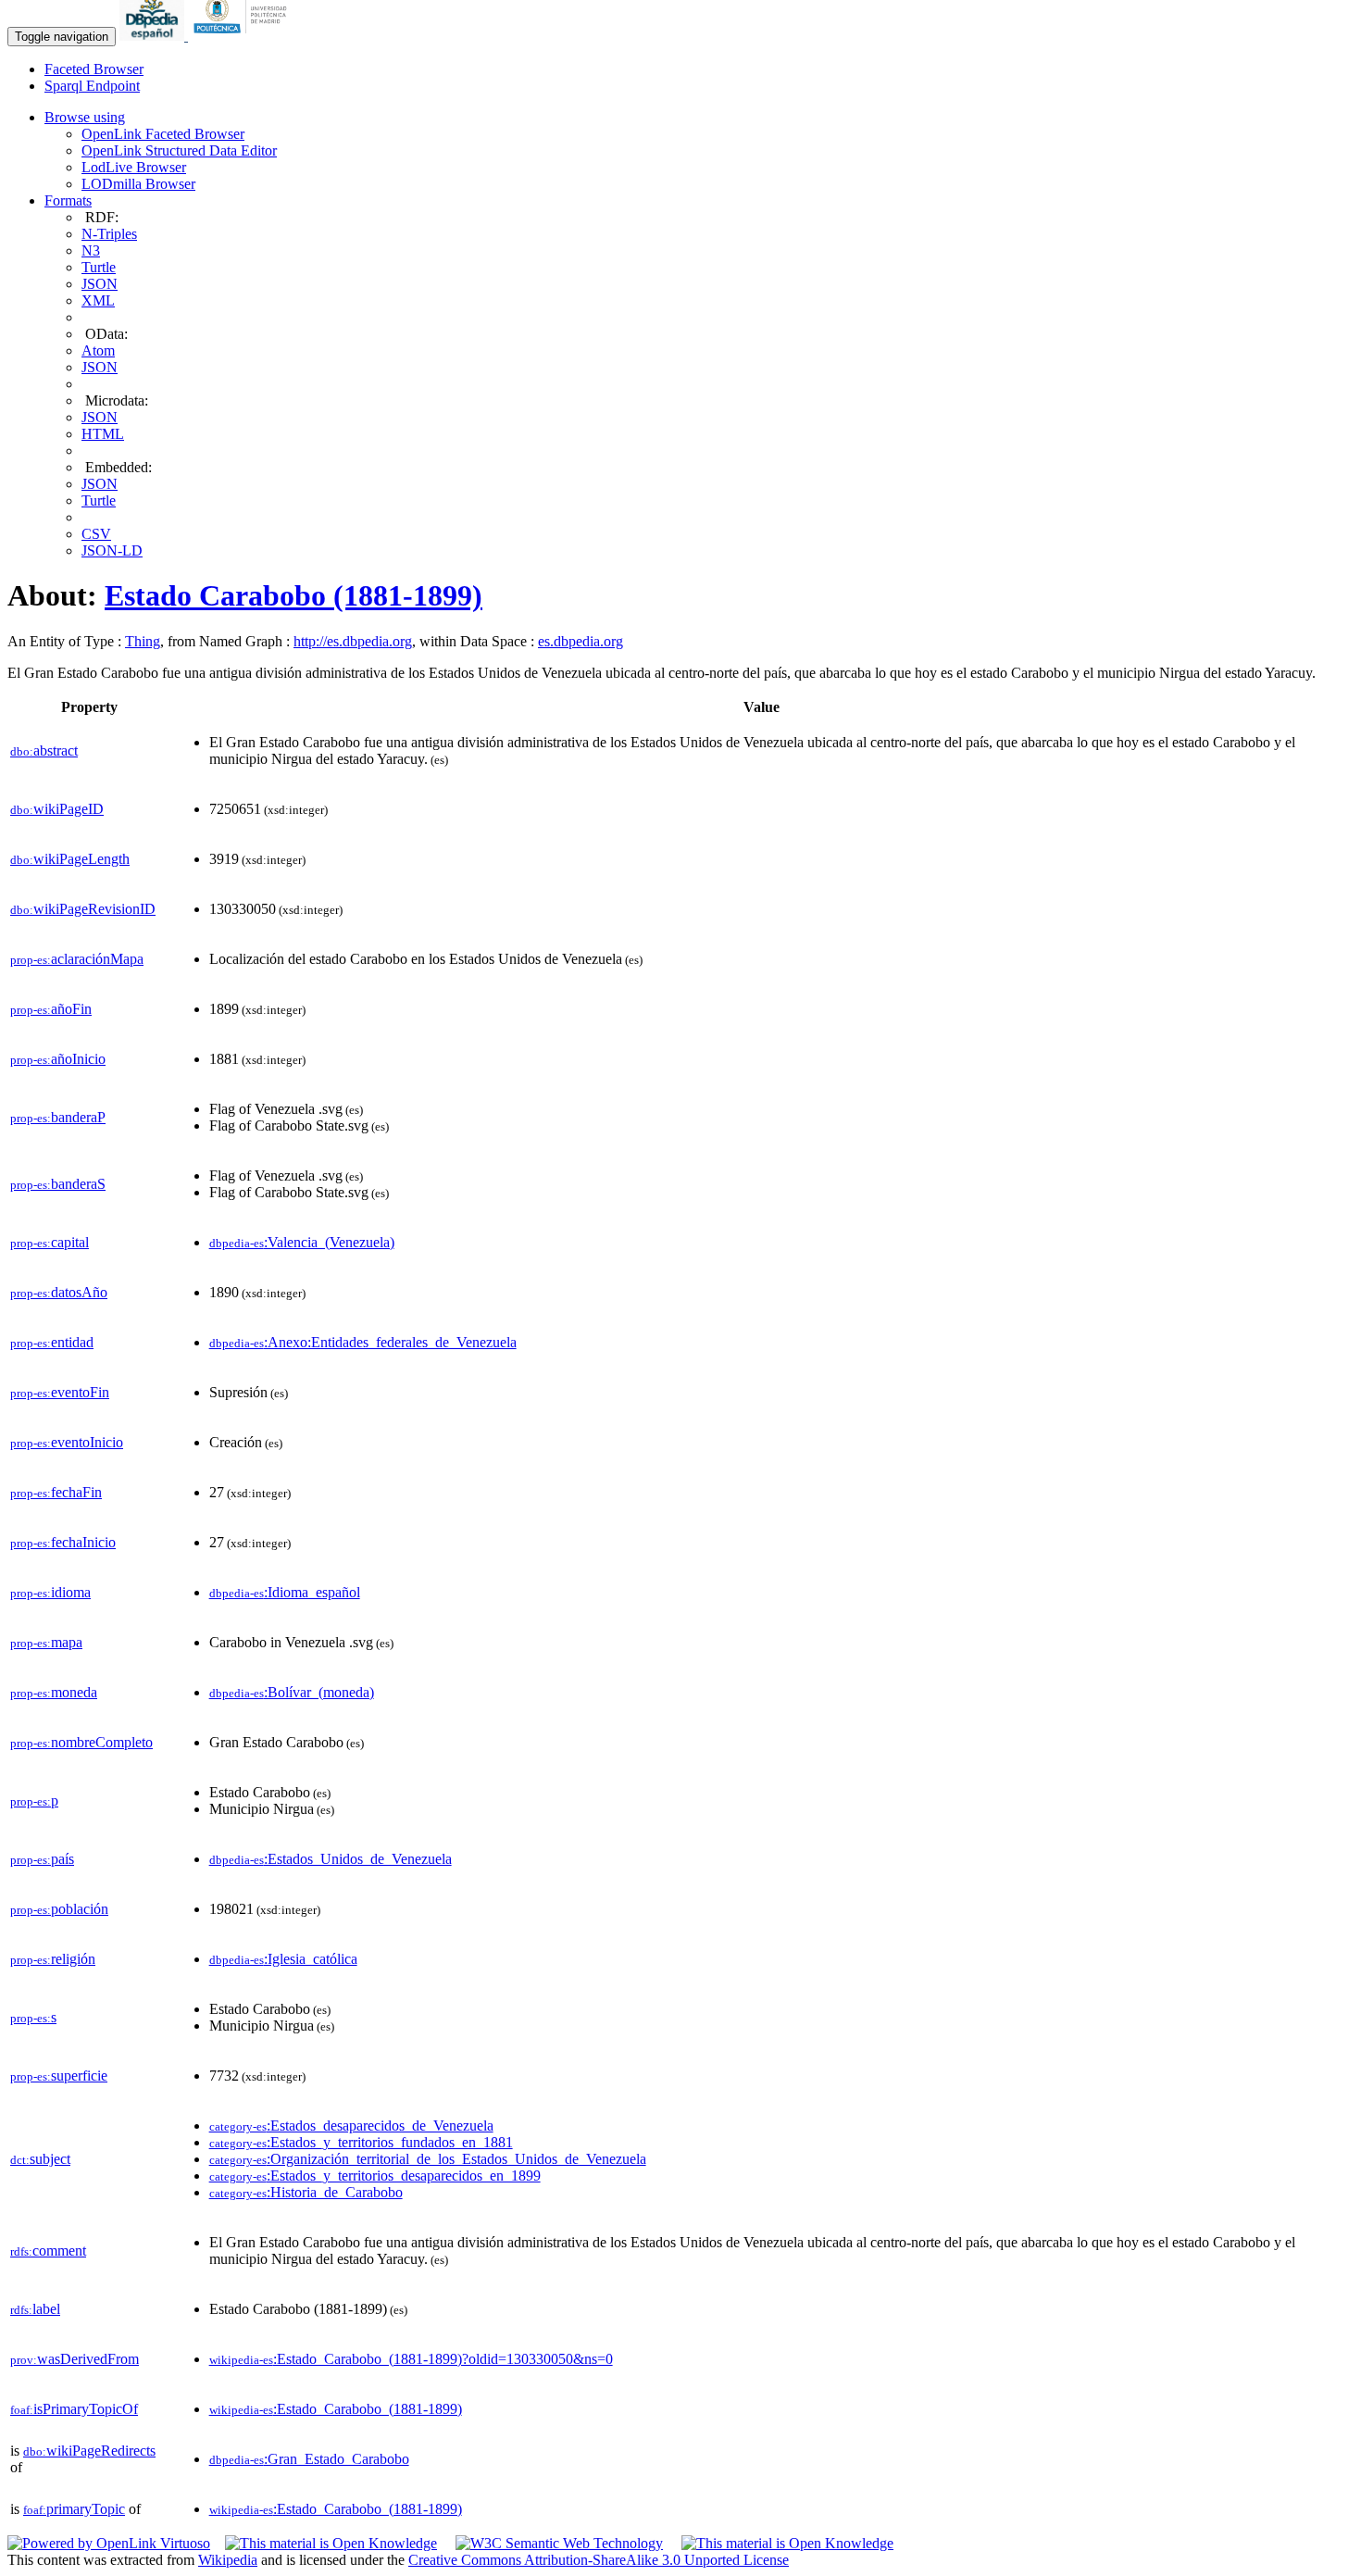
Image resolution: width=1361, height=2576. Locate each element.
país (42, 1859)
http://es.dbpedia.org (353, 641)
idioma (50, 1592)
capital (50, 1242)
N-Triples (109, 234)
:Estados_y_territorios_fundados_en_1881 (361, 2142)
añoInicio (58, 1059)
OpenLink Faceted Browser (163, 134)
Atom (98, 350)
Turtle (99, 267)
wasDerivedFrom (75, 2359)
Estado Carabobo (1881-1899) (293, 595)
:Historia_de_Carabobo (306, 2192)
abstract (44, 750)
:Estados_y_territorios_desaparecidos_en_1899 (375, 2176)
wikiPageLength (70, 859)
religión (53, 1959)
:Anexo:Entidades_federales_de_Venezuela (363, 1342)
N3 (91, 250)
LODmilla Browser (138, 184)
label (35, 2309)
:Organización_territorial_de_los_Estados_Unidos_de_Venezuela (428, 2159)
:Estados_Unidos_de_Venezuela (331, 1859)
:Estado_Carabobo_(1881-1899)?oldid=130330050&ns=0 (411, 2359)
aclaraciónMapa (77, 959)
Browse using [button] (85, 117)
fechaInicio (63, 1542)
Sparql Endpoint (92, 86)
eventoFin (60, 1392)
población (59, 1909)
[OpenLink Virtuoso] (109, 2543)
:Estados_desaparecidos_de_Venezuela (351, 2126)
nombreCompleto (81, 1742)
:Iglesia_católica (283, 1959)
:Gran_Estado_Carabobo (309, 2459)
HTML (103, 434)
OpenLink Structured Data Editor (179, 150)
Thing (143, 641)
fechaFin (56, 1492)
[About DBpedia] (154, 36)
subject (40, 2159)
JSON (100, 284)
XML (98, 300)
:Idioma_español (285, 1592)
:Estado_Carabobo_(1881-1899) (336, 2409)
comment (48, 2251)
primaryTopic (74, 2509)
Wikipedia (228, 2560)
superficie (59, 2076)
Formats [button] (68, 200)
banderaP (58, 1117)
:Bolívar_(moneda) (292, 1692)
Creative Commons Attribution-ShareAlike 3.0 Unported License (599, 2560)
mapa (46, 1642)
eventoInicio (67, 1442)
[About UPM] (243, 36)
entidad (52, 1342)
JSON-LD (112, 550)
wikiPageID (57, 809)
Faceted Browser (94, 69)
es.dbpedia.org (581, 641)
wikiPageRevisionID (83, 909)
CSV (96, 534)
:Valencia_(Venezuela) (302, 1242)
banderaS (58, 1184)
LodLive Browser (134, 167)
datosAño (59, 1292)
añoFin (51, 1009)
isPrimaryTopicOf (74, 2409)
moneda (54, 1692)
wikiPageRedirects (89, 2451)
